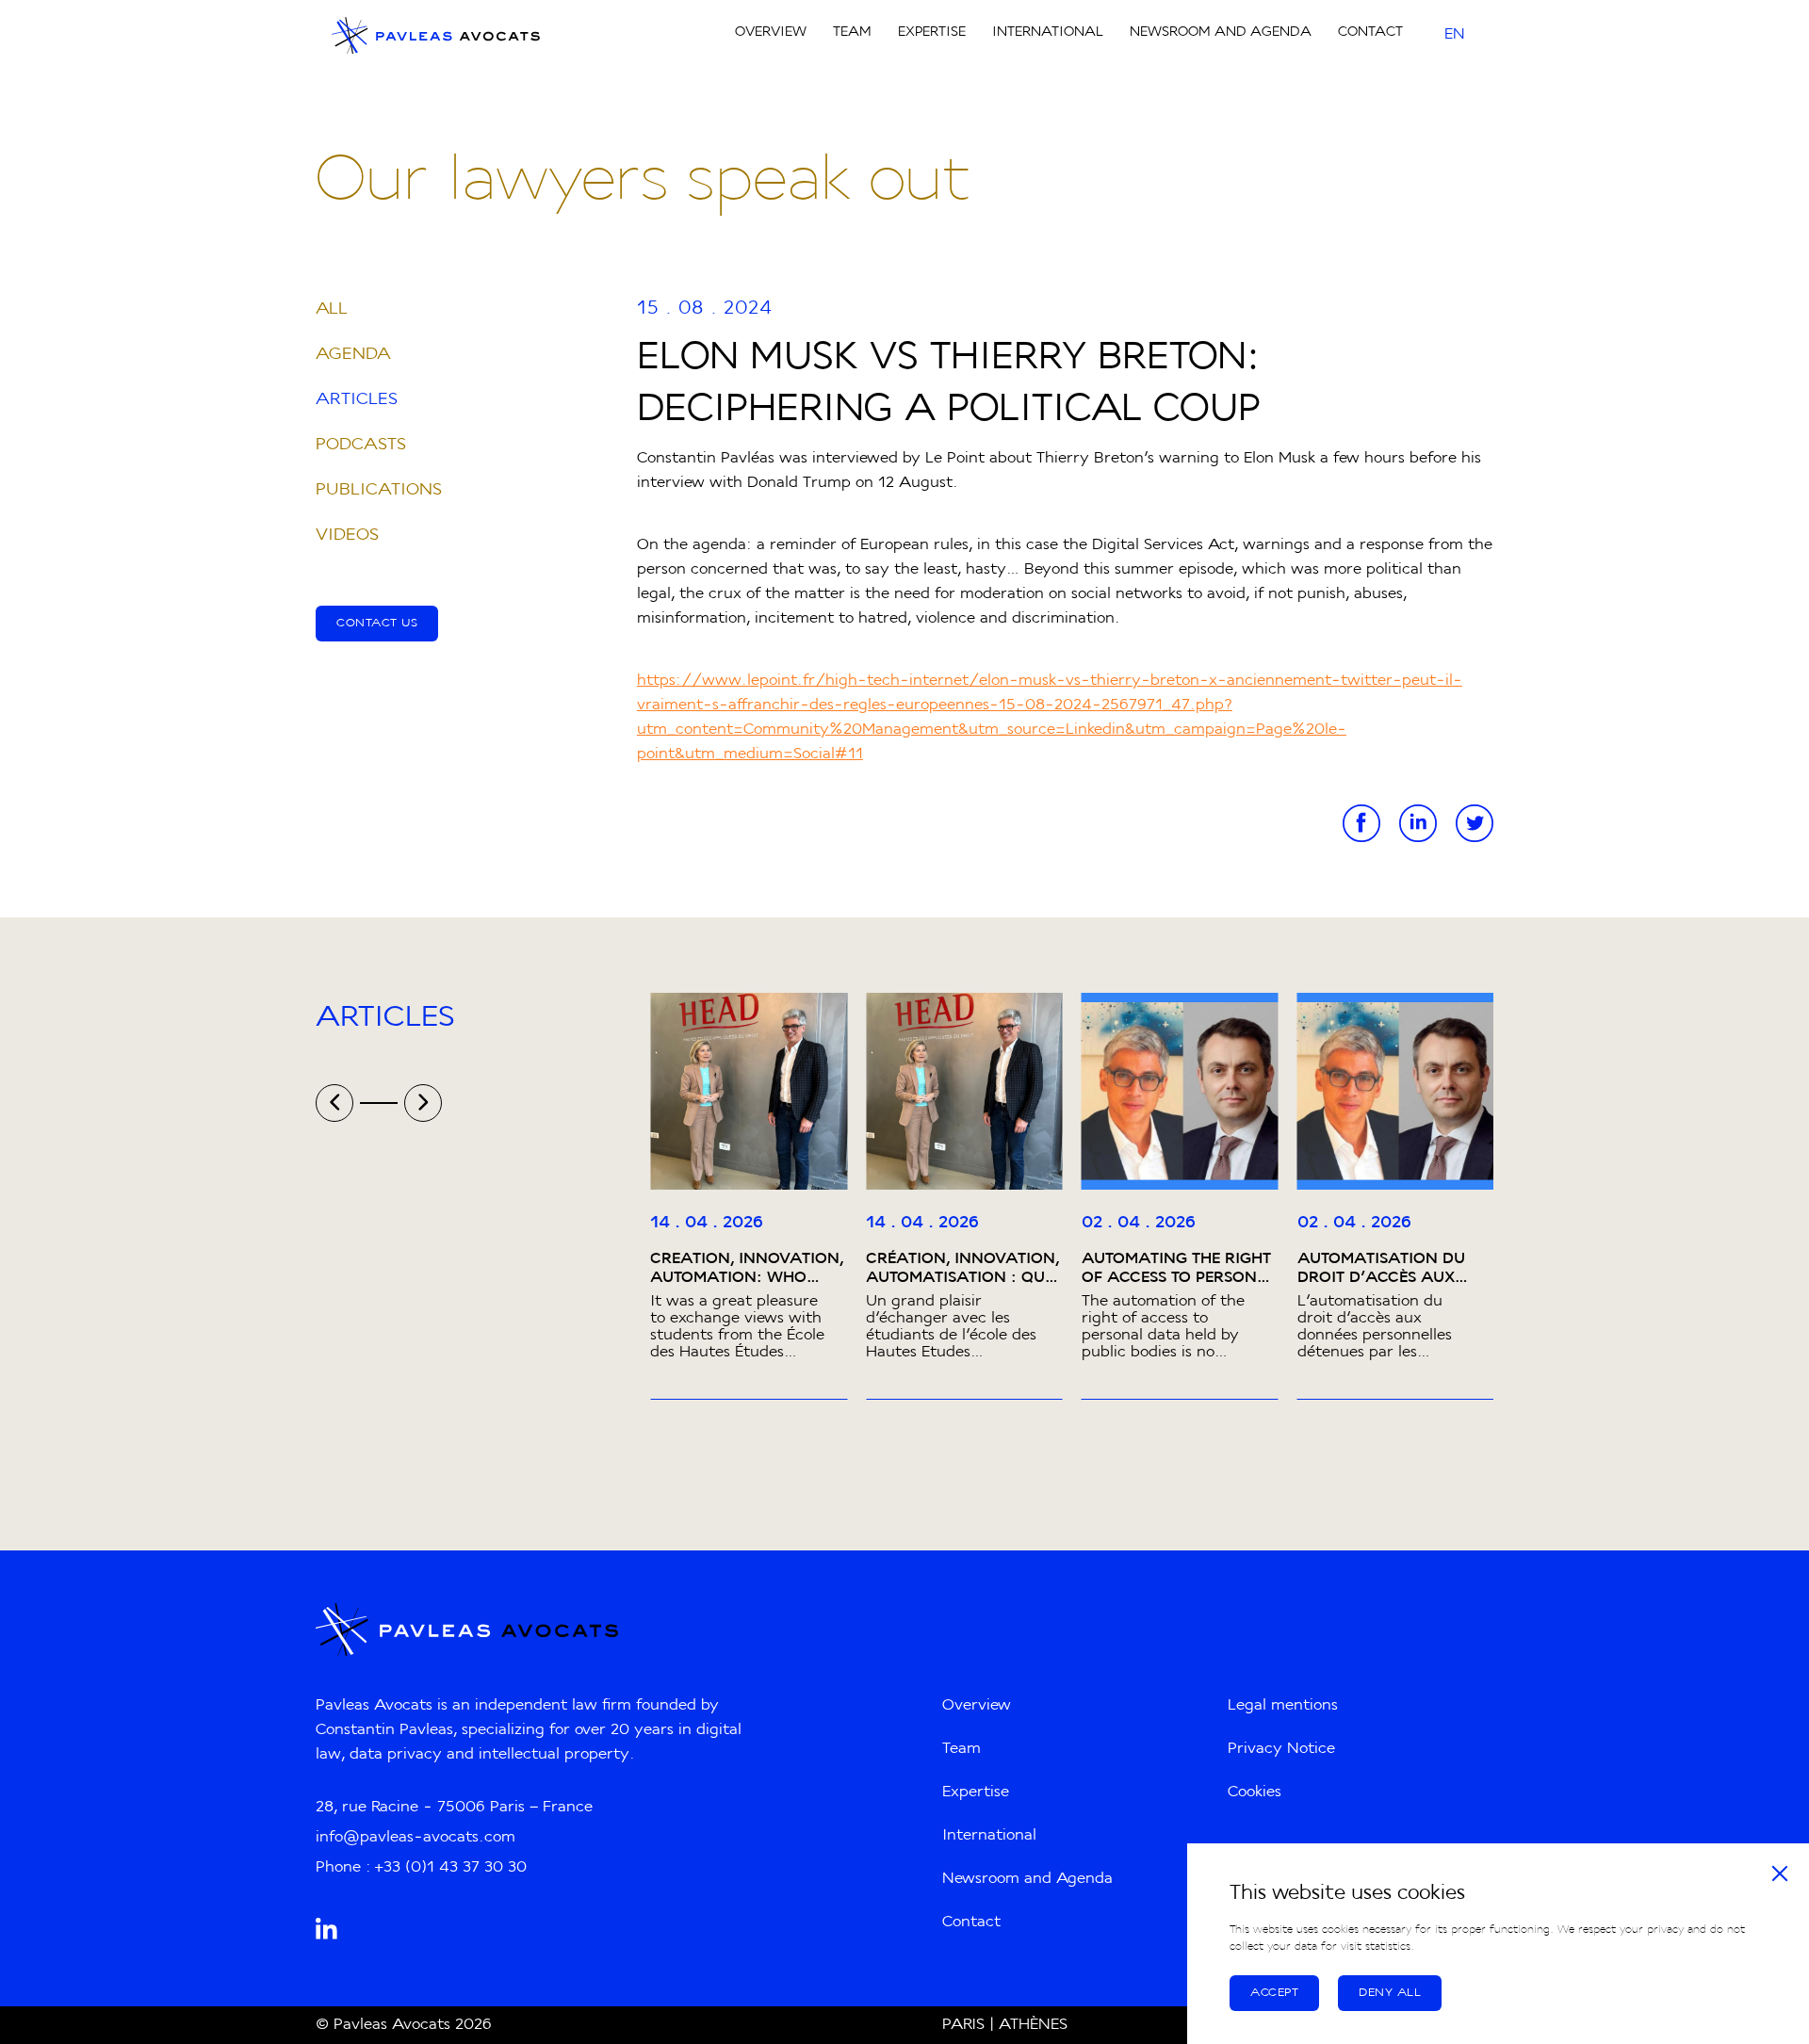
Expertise (932, 33)
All (332, 309)
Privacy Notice (1281, 1749)
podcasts (361, 445)
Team (852, 33)
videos (347, 535)
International (1048, 33)
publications (379, 490)
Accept (1274, 1993)
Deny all (1390, 1993)
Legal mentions (1283, 1706)
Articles (357, 400)
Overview (771, 33)
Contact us (377, 624)
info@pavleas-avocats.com (416, 1838)
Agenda (353, 355)
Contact (1370, 33)
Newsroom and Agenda (1221, 33)
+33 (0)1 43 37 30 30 (450, 1868)
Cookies (1255, 1793)
